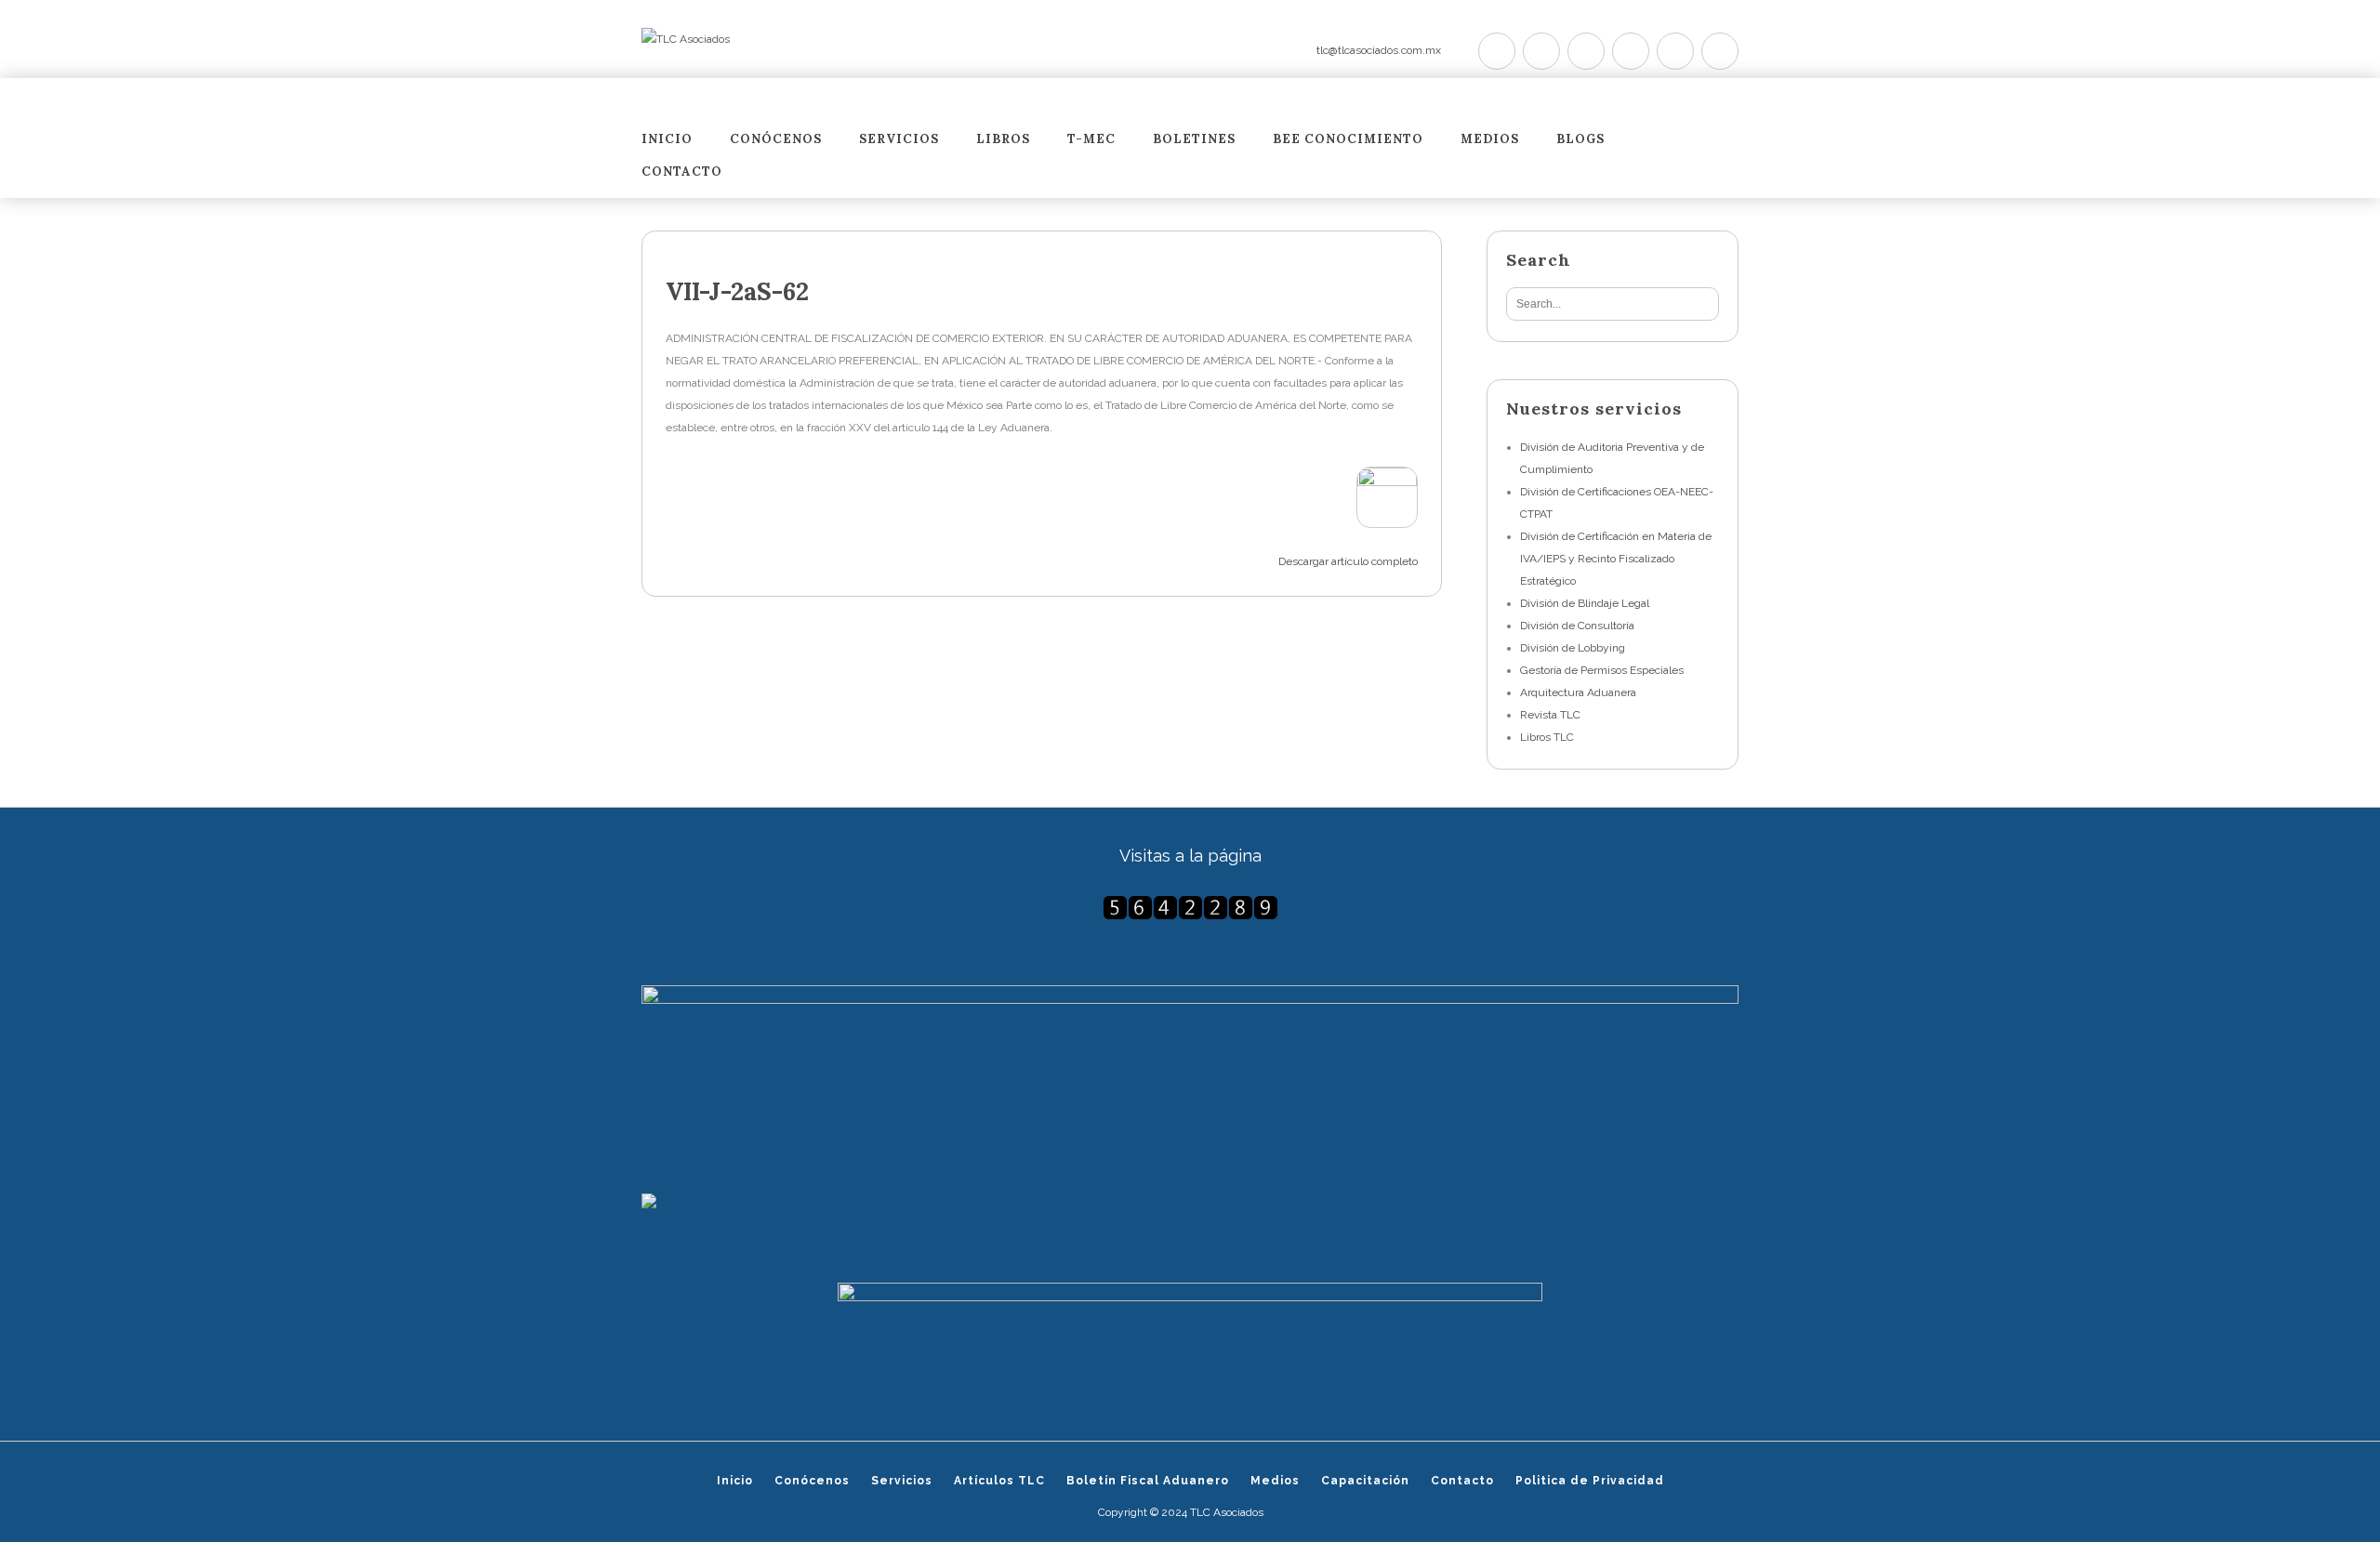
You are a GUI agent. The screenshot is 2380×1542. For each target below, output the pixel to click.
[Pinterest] (1586, 51)
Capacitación (1365, 1481)
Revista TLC (1550, 715)
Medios (1490, 140)
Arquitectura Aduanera (1578, 692)
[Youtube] (1631, 51)
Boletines (1194, 140)
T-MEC (1091, 140)
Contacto (682, 172)
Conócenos (776, 140)
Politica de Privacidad (1590, 1481)
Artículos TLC (999, 1481)
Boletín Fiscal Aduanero (1148, 1481)
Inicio (667, 140)
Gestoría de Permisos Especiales (1602, 670)
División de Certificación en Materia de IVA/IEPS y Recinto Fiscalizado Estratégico (1616, 559)
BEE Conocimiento (1348, 140)
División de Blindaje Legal (1585, 603)
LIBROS (1003, 140)
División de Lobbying (1573, 648)
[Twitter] (1497, 51)
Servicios (899, 140)
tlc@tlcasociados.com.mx (1379, 50)
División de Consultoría (1577, 626)
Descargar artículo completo (1348, 561)
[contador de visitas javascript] (1190, 908)
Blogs (1580, 140)
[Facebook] (1541, 51)
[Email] (1720, 51)
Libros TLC (1547, 737)
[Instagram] (1675, 51)
